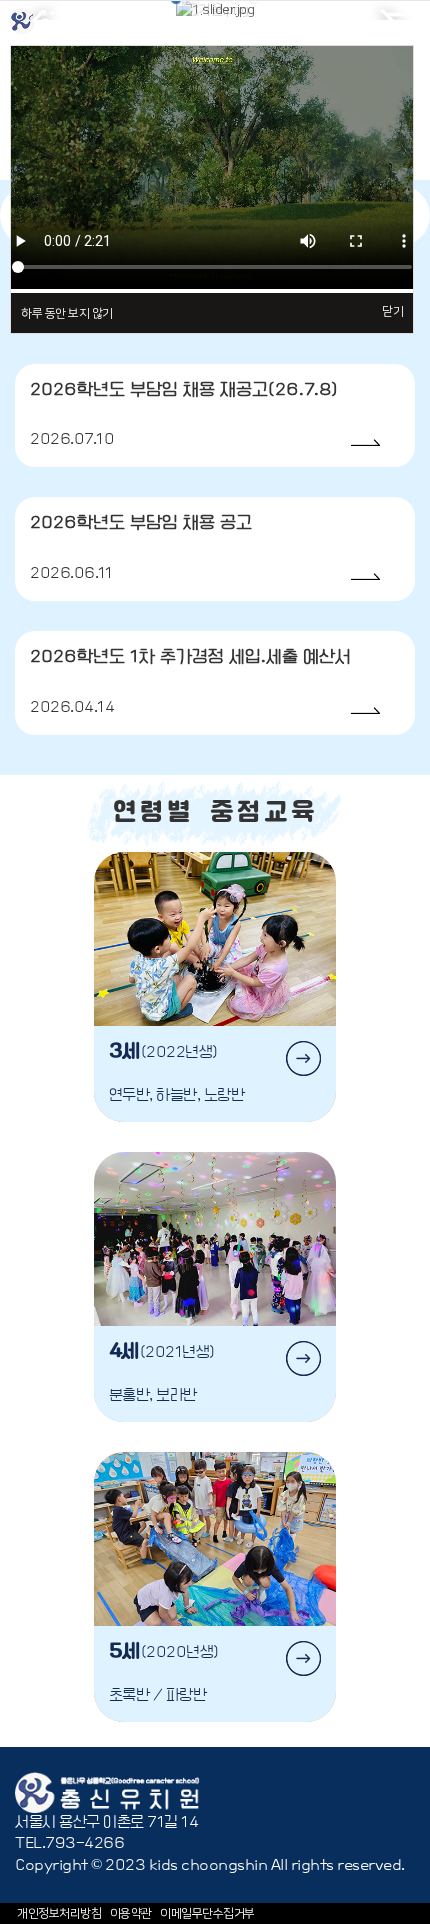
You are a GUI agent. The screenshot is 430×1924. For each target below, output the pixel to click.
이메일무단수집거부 (207, 1913)
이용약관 (131, 1913)
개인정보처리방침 (59, 1913)
